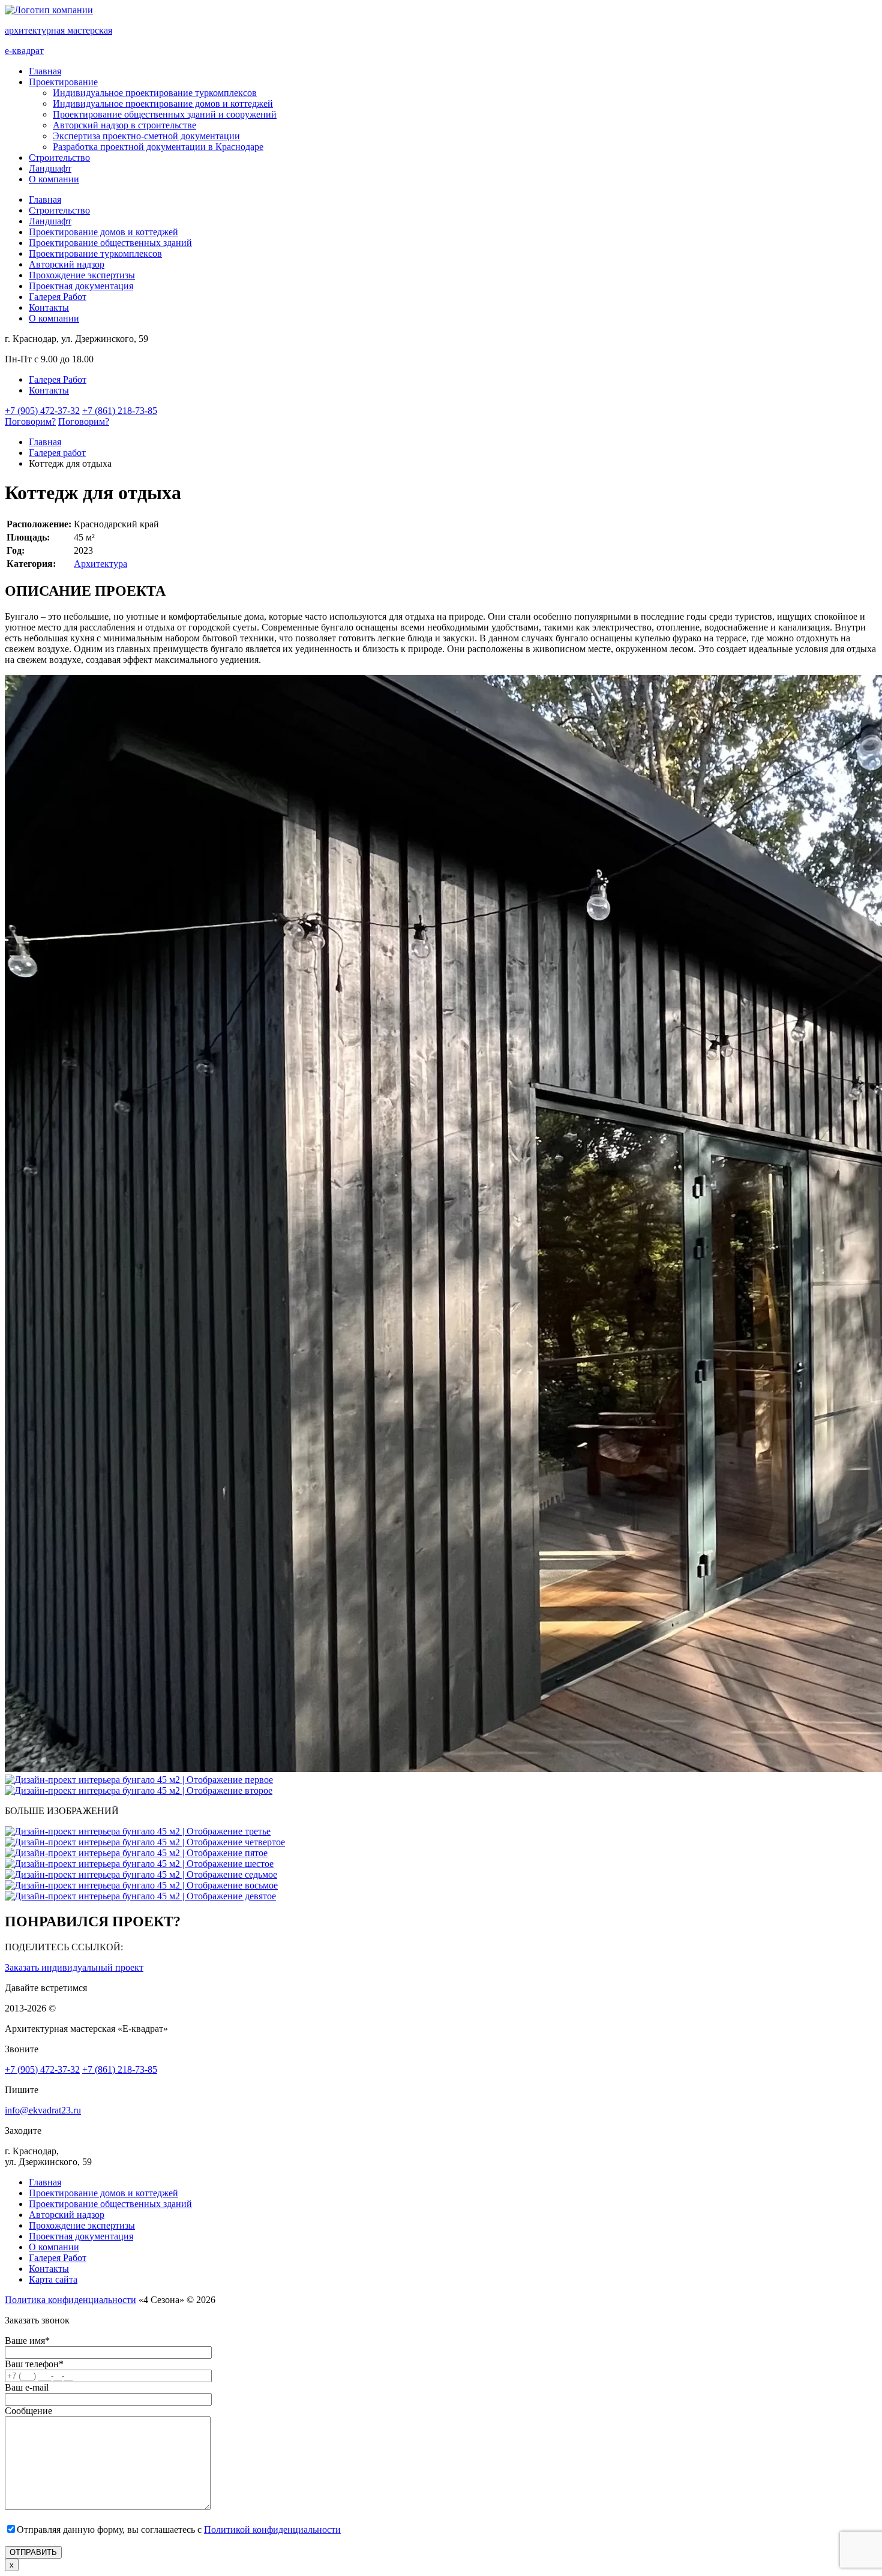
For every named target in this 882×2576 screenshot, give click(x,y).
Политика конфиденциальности (70, 2300)
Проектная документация (81, 286)
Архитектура (100, 564)
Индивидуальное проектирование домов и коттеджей (163, 103)
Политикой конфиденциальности (272, 2530)
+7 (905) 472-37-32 (42, 411)
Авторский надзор (67, 264)
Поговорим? (30, 421)
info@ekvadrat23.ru (43, 2110)
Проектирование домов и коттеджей (103, 232)
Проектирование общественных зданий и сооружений (165, 114)
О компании (54, 179)
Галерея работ (57, 453)
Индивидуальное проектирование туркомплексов (155, 93)
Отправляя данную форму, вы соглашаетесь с (179, 2530)
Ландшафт (50, 168)
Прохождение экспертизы (82, 275)
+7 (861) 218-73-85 (120, 411)
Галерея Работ (58, 297)
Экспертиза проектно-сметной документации (146, 136)
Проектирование (63, 82)
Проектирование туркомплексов (95, 253)
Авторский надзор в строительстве (124, 125)
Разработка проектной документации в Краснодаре (158, 147)
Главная (45, 71)
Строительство (59, 157)
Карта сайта (53, 2279)
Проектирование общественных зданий (110, 243)
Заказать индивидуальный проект (74, 1967)
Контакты (49, 307)
